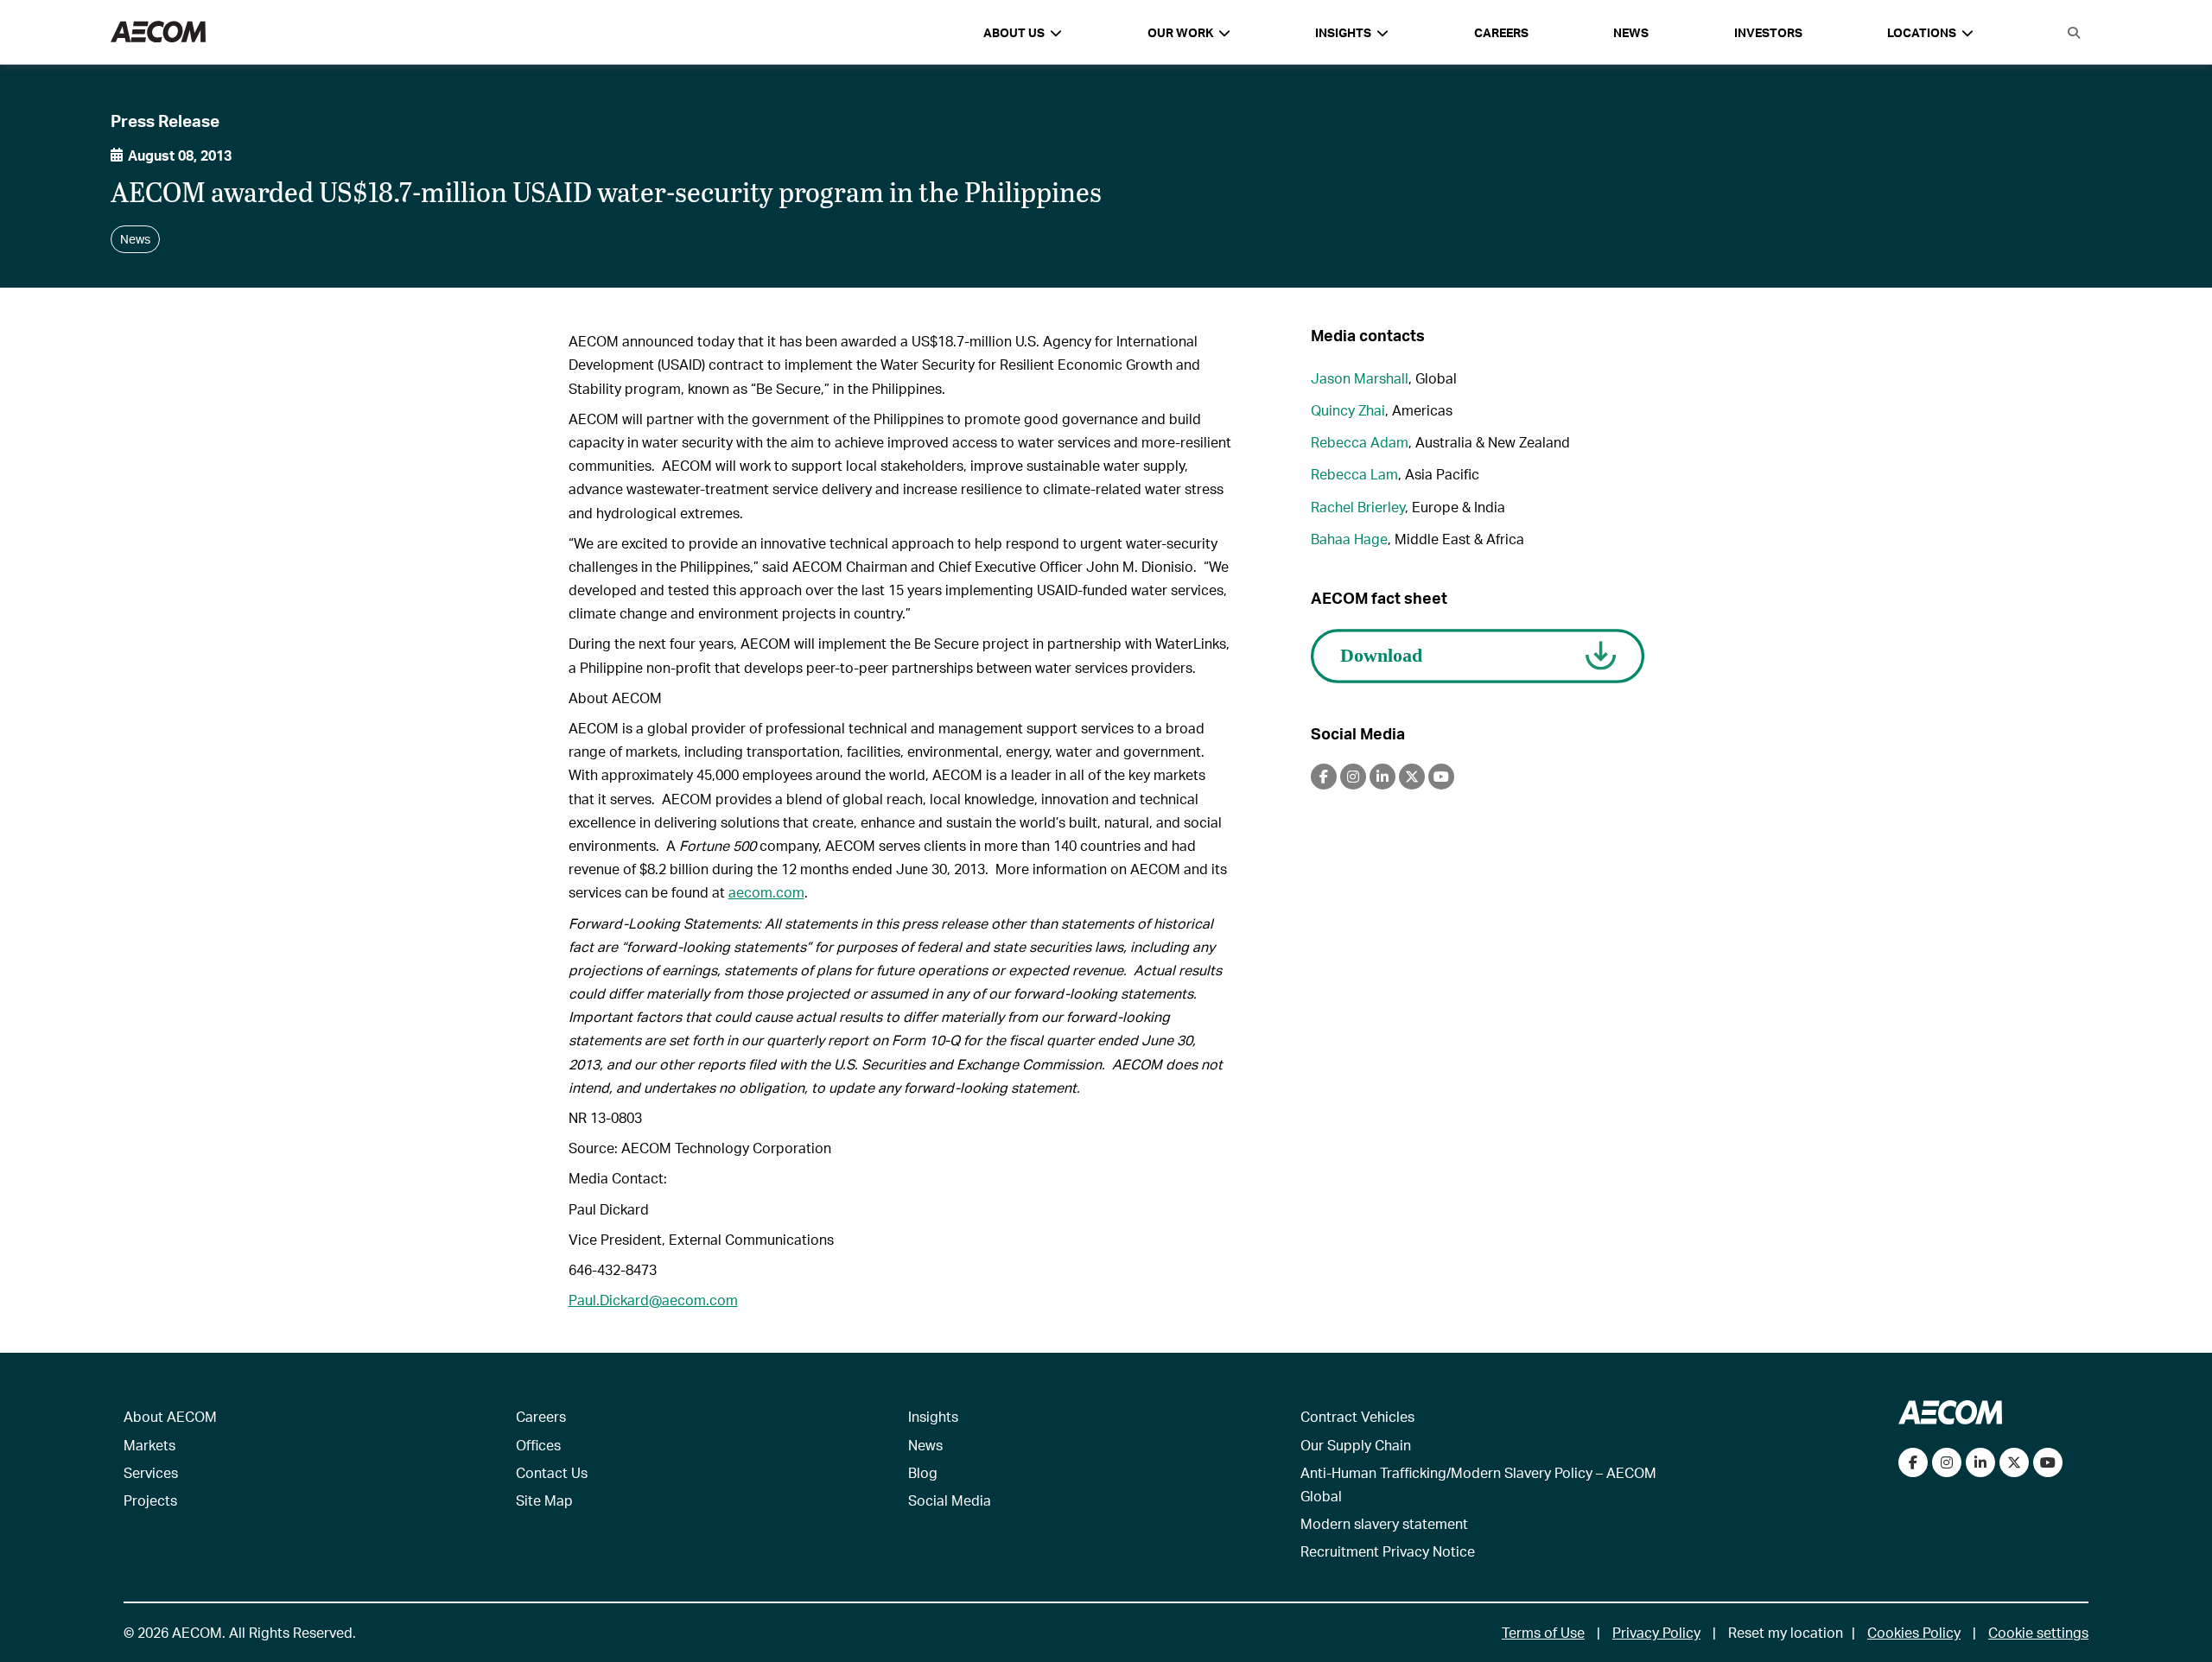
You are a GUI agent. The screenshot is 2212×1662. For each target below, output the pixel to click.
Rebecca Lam (1354, 474)
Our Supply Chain (1356, 1445)
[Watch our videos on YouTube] (2048, 1462)
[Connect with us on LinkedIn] (1980, 1462)
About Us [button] (1014, 32)
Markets (149, 1445)
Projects (150, 1500)
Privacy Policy (1656, 1632)
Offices (538, 1445)
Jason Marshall (1360, 378)
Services (151, 1472)
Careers (1501, 32)
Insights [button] (1343, 32)
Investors (1768, 32)
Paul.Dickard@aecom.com (653, 1300)
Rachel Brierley (1358, 507)
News (1631, 32)
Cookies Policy (1914, 1632)
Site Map (544, 1500)
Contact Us (552, 1472)
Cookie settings (2038, 1632)
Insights (933, 1416)
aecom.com (766, 892)
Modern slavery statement (1384, 1523)
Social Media (950, 1500)
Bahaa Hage (1349, 539)
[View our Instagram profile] (1947, 1462)
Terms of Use (1543, 1632)
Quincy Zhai (1348, 410)
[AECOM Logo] (158, 32)
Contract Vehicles (1357, 1416)
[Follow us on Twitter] (2014, 1462)
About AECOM (170, 1416)
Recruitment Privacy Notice (1388, 1551)
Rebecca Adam (1360, 442)
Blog (923, 1472)
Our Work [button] (1180, 32)
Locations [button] (1922, 32)
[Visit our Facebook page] (1913, 1462)
